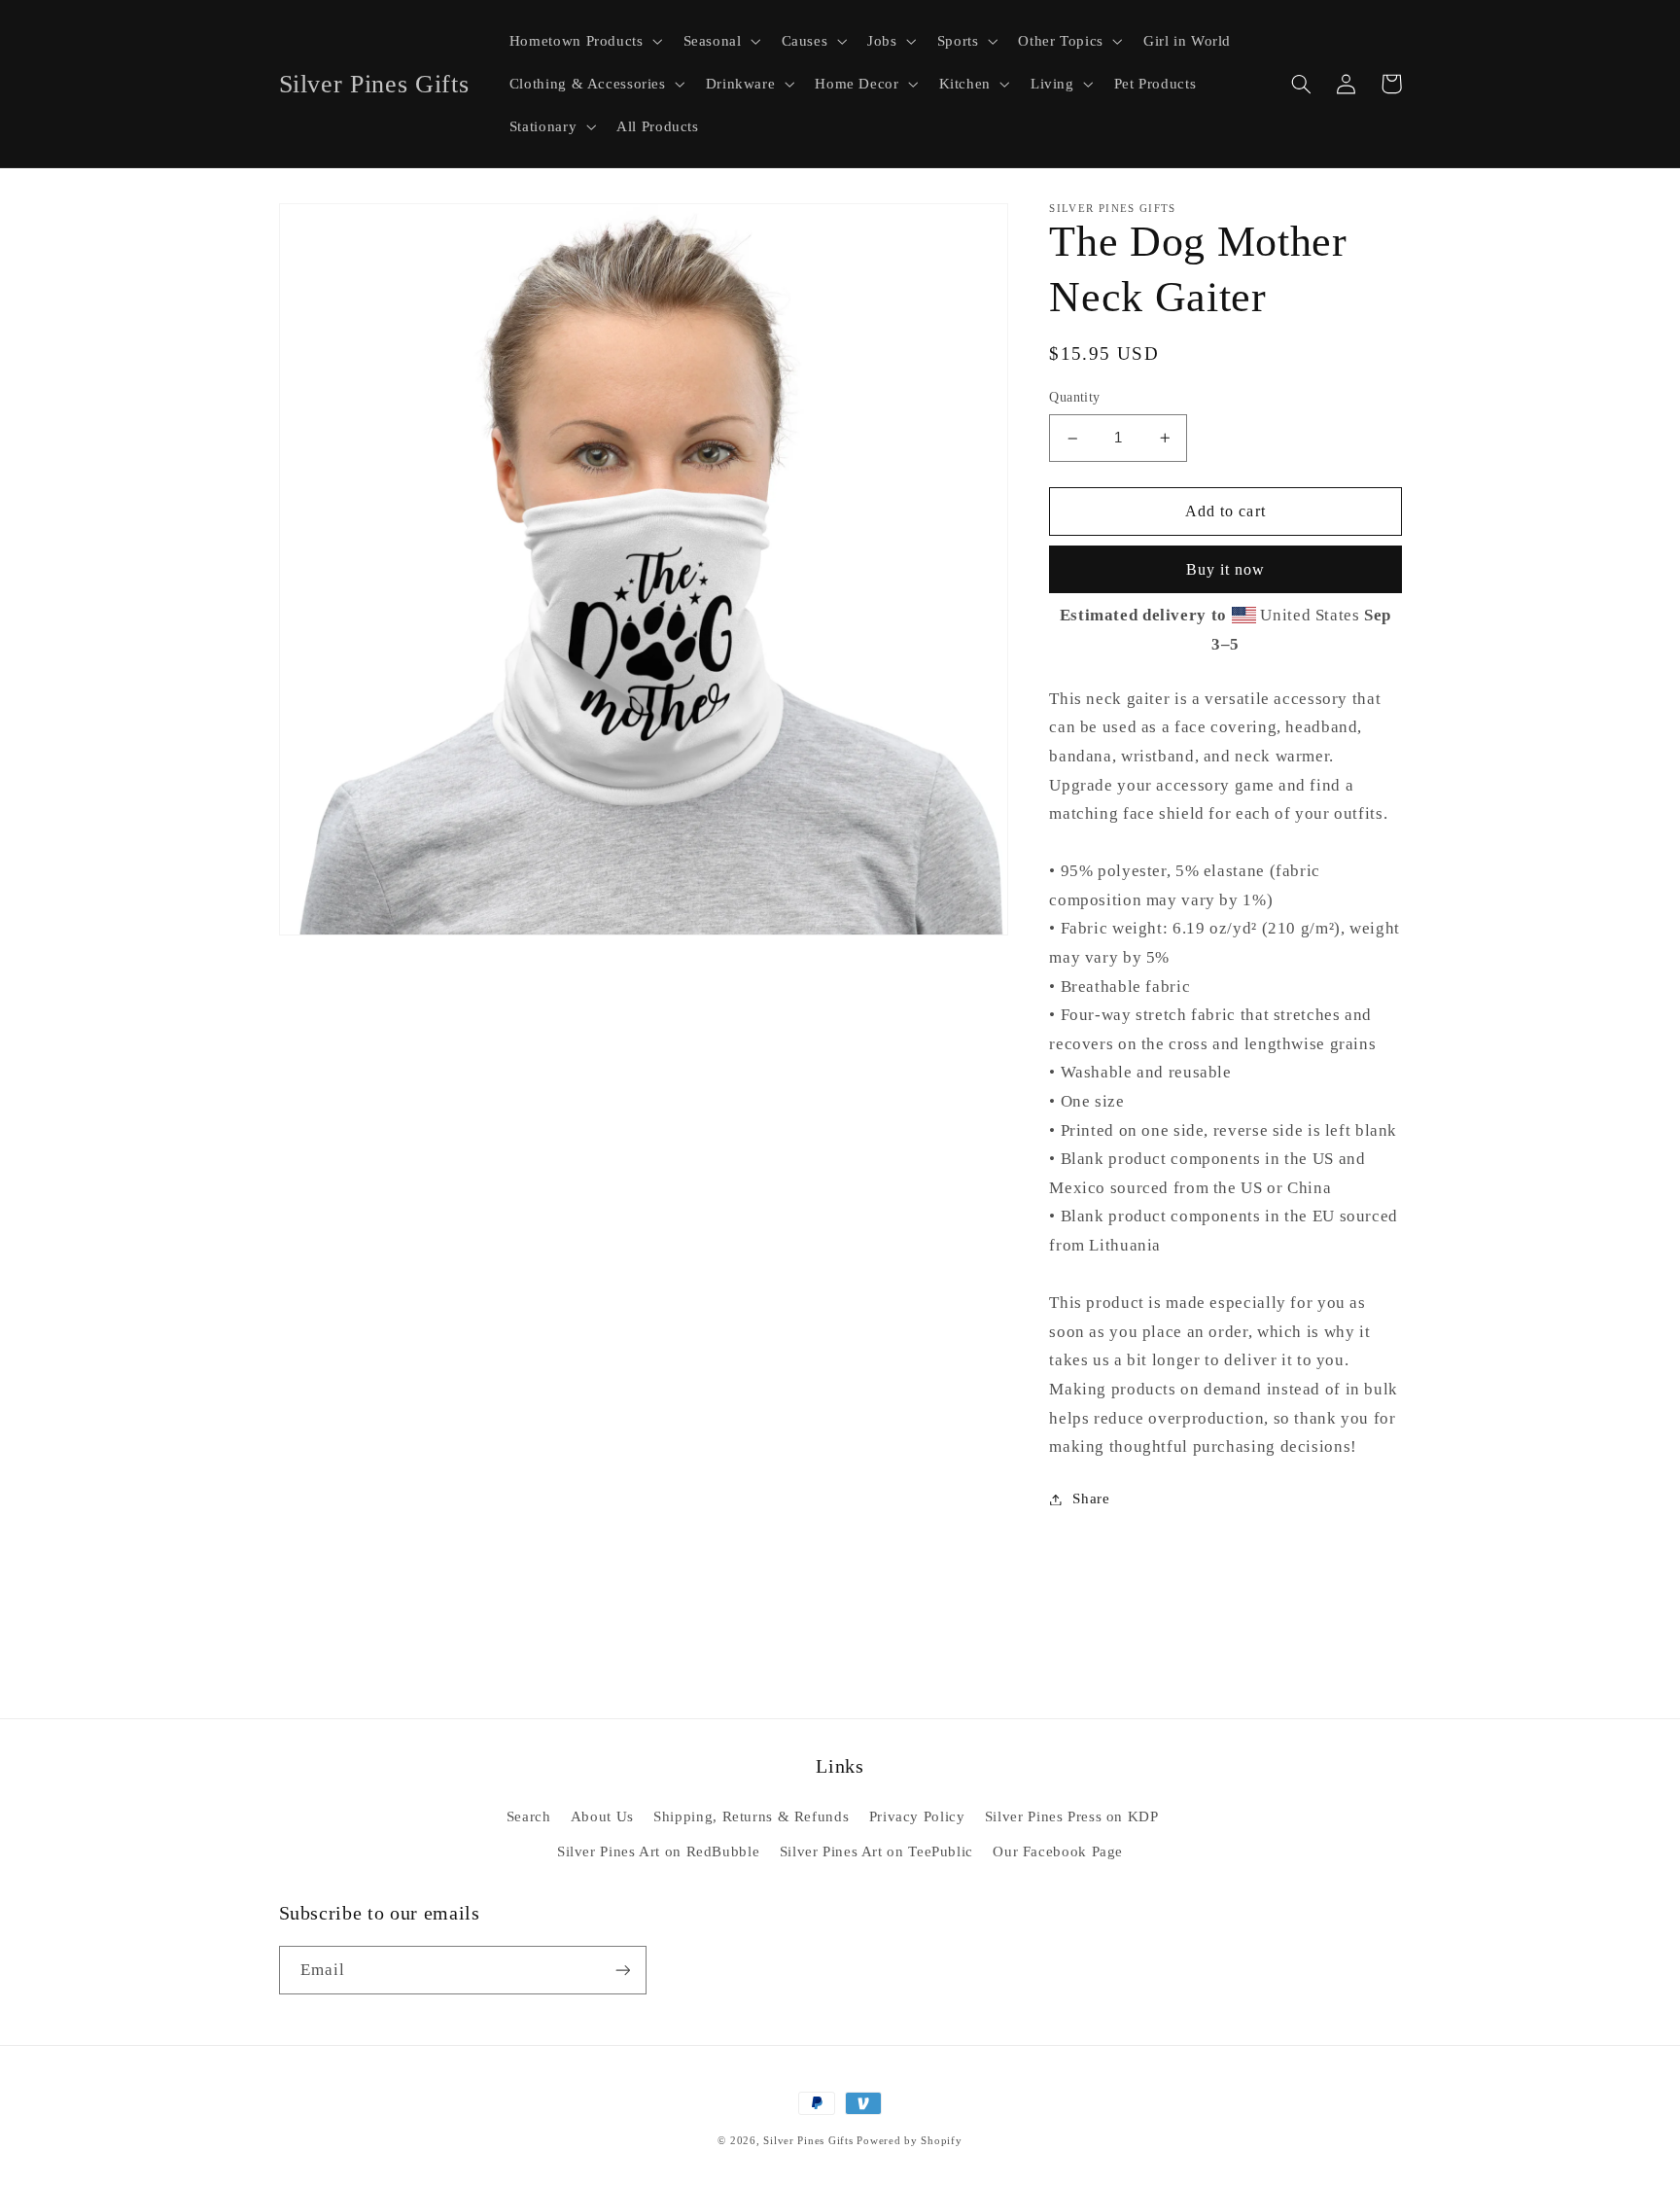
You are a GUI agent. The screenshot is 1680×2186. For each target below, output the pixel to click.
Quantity (1074, 398)
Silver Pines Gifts (808, 2141)
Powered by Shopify (909, 2141)
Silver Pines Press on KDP (1072, 1816)
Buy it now (1226, 569)
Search (529, 1816)
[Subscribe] (622, 1970)
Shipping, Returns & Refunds (751, 1816)
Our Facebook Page (1058, 1851)
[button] (584, 41)
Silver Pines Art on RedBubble (658, 1851)
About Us (602, 1816)
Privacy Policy (917, 1816)
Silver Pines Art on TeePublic (876, 1851)
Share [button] (1091, 1498)
